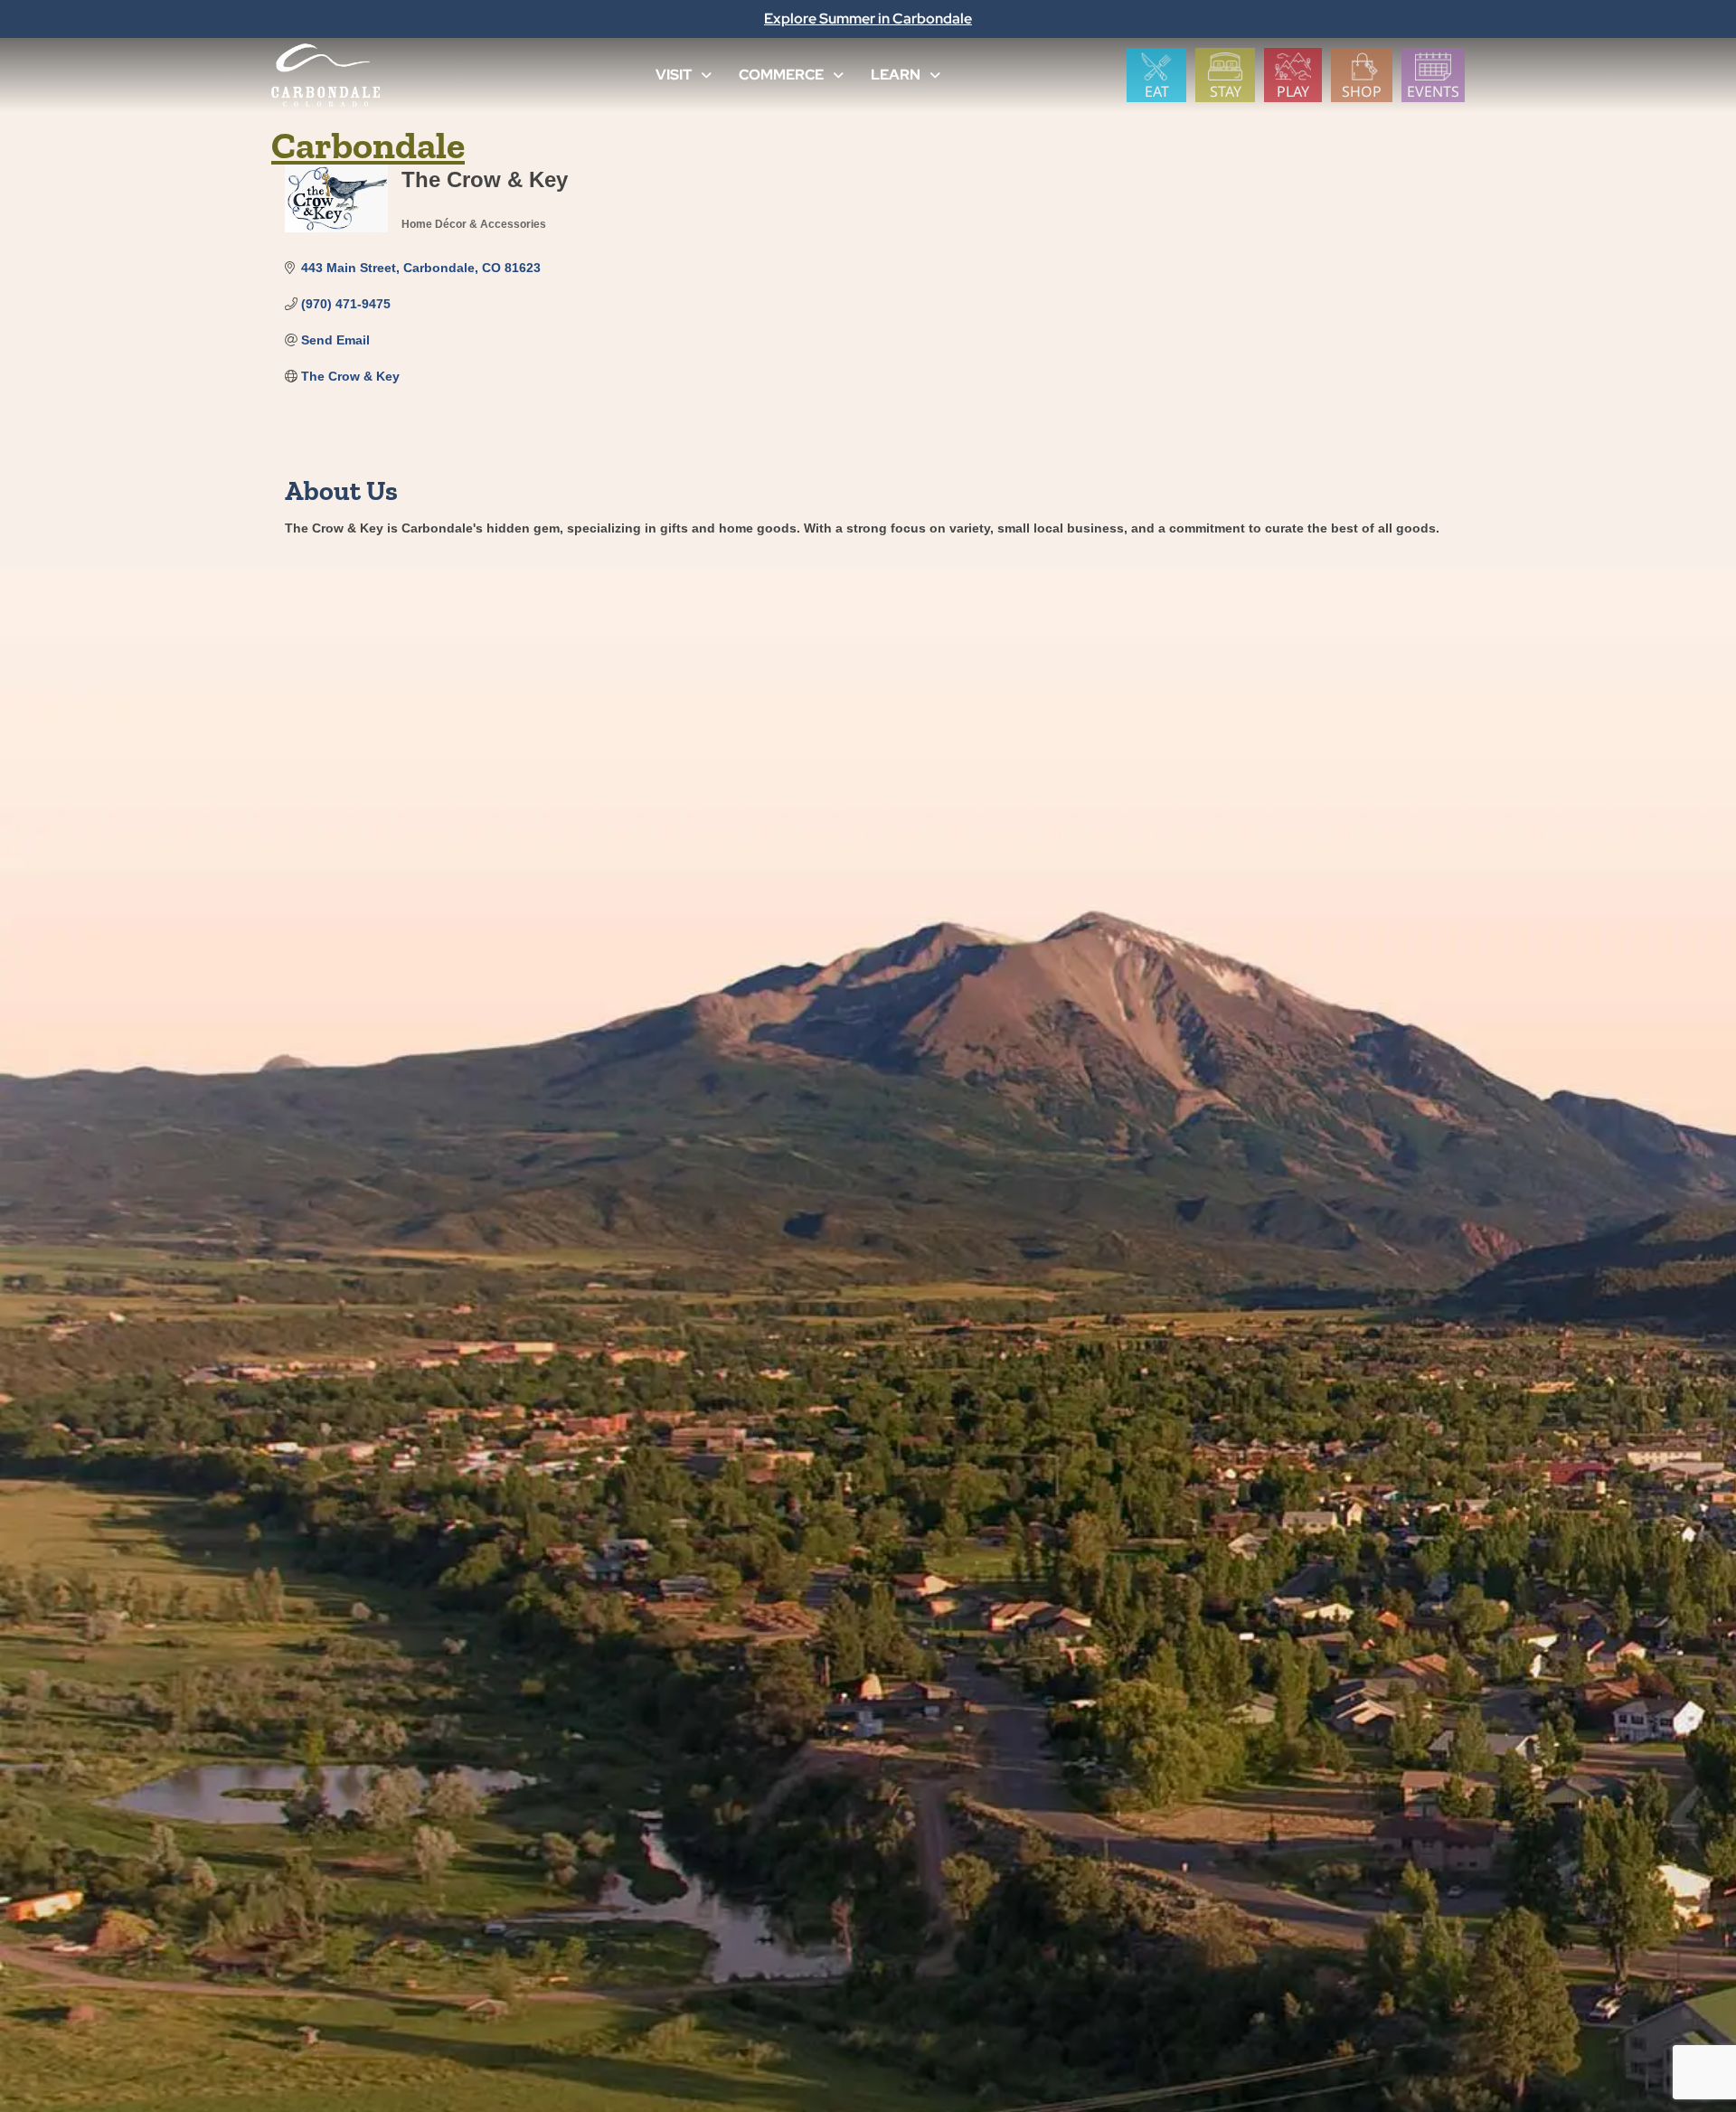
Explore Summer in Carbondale (868, 19)
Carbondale (368, 145)
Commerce (781, 75)
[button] (706, 75)
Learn (896, 75)
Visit (674, 75)
